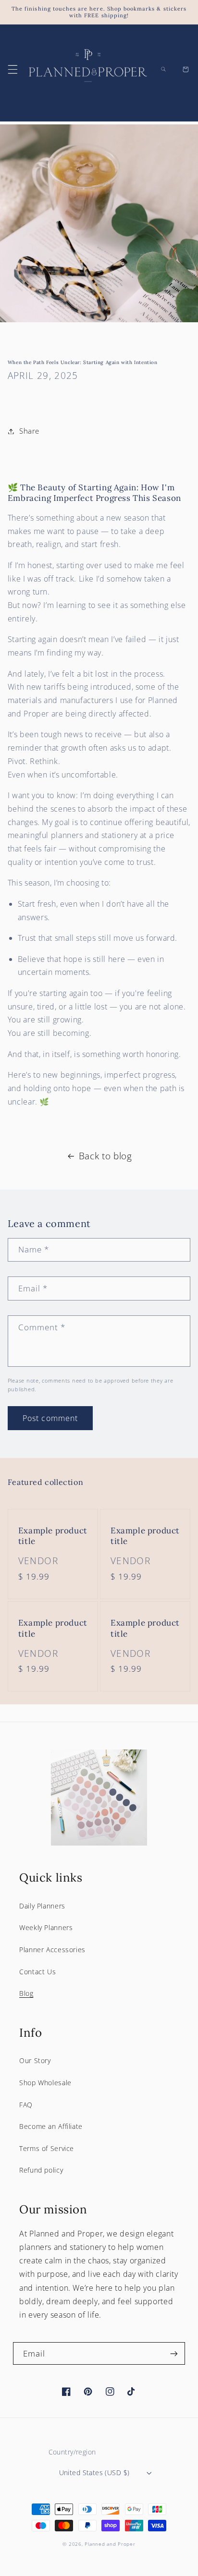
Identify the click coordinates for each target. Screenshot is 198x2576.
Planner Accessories (52, 1950)
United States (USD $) (94, 2473)
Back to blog (105, 1156)
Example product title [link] (53, 1536)
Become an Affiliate (51, 2126)
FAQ (26, 2105)
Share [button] (29, 431)
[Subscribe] (174, 2353)
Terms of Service (47, 2148)
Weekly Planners (46, 1927)
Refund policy (41, 2170)
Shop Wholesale (45, 2083)
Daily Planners (42, 1906)
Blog (26, 1993)
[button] (12, 69)
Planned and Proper (110, 2544)
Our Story (35, 2060)
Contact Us (37, 1972)
